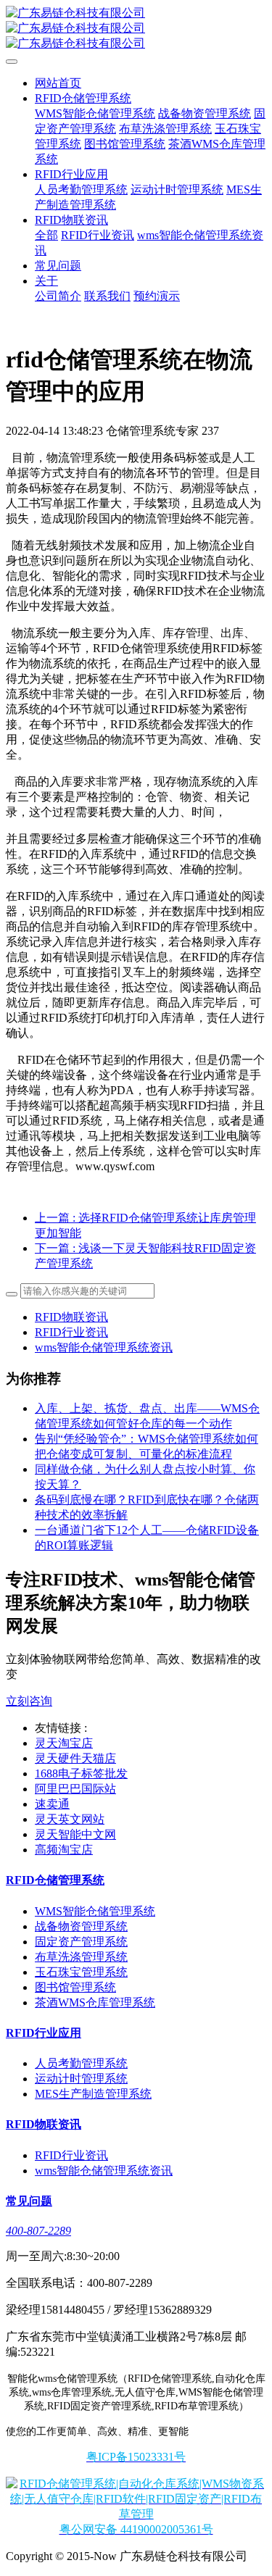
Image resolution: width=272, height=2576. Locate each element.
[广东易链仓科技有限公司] (136, 29)
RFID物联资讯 (71, 1317)
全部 (46, 235)
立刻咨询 (29, 1701)
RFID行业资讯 (71, 1332)
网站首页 (58, 83)
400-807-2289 (38, 2231)
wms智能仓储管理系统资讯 (104, 1347)
